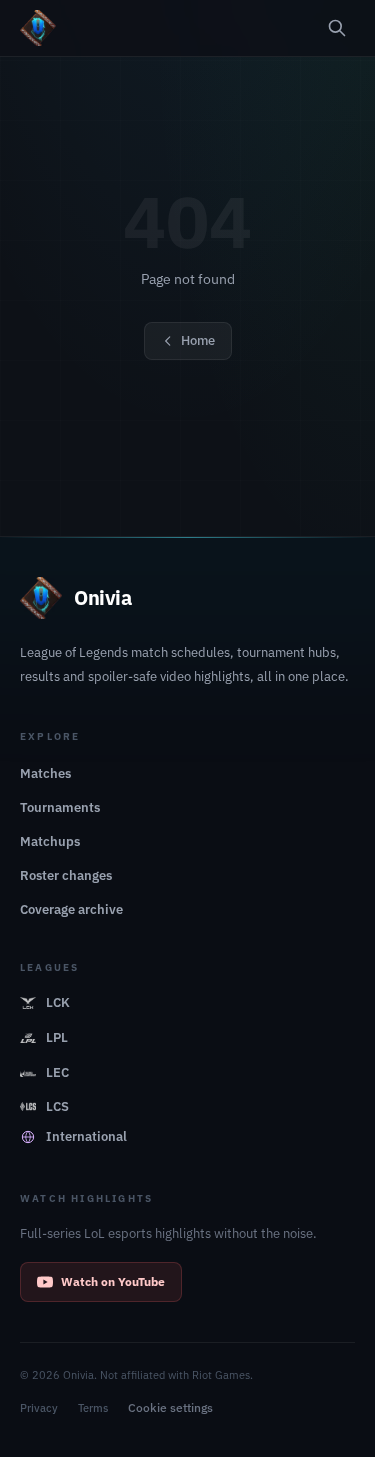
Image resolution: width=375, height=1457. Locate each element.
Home (198, 340)
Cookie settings (170, 1407)
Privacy (39, 1408)
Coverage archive (71, 909)
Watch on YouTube (113, 1281)
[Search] (337, 28)
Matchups (50, 841)
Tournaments (60, 807)
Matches (45, 773)
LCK (58, 1002)
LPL (57, 1037)
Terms (93, 1408)
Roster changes (66, 875)
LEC (57, 1072)
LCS (57, 1106)
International (86, 1136)
